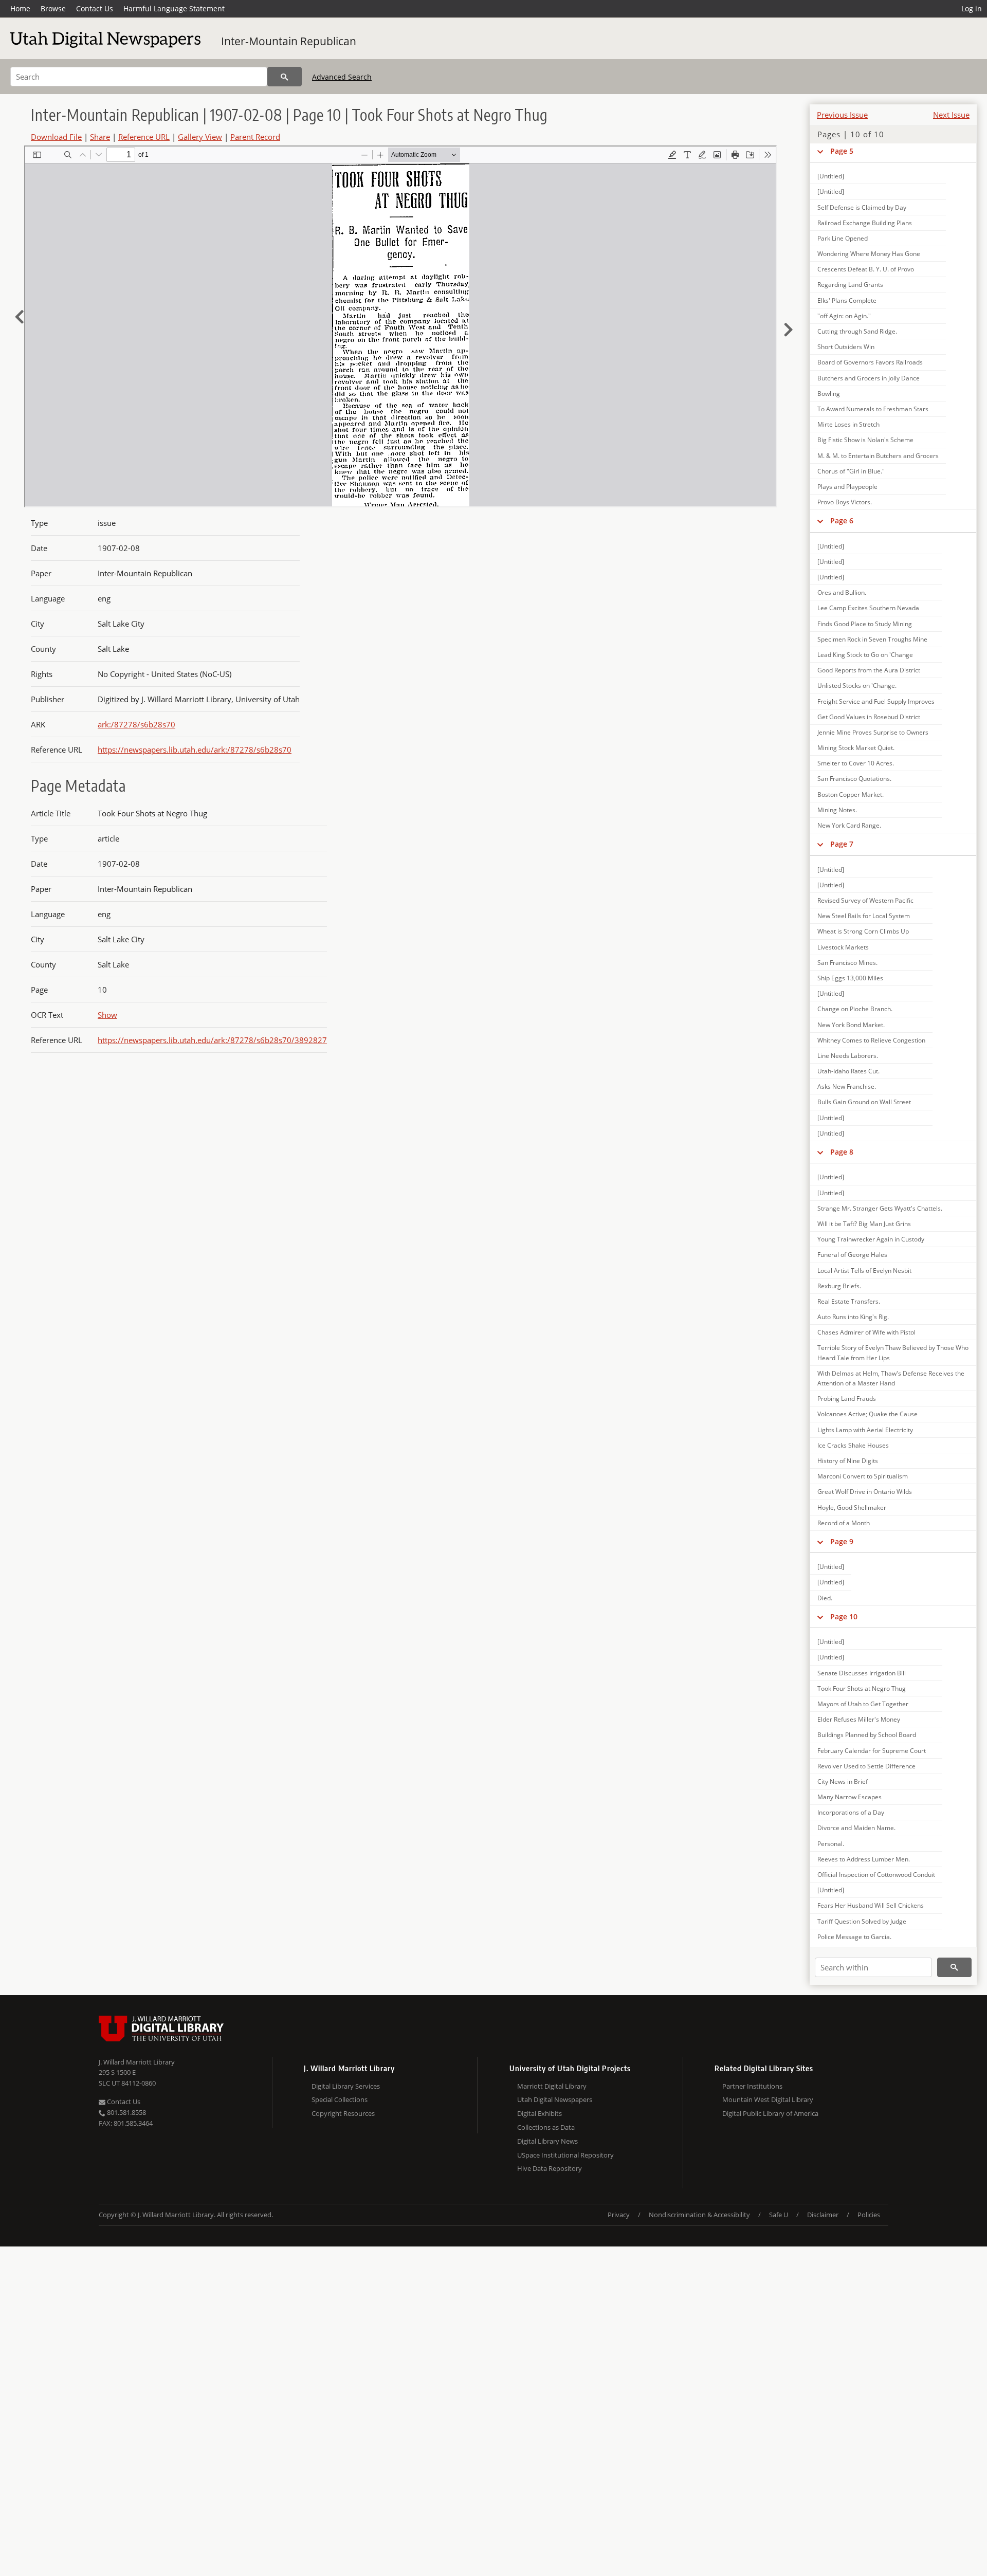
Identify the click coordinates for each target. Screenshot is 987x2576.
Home (20, 8)
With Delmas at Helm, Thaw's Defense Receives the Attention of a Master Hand (891, 1378)
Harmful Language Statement (174, 8)
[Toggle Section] (820, 151)
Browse (53, 8)
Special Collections (340, 2099)
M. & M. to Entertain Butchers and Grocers (878, 456)
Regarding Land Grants (850, 285)
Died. (825, 1598)
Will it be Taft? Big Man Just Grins (864, 1224)
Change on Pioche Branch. (855, 1009)
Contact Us (95, 8)
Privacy (619, 2215)
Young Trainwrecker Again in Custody (871, 1239)
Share (100, 137)
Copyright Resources (343, 2113)
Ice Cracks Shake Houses (853, 1445)
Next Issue (951, 115)
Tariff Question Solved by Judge (862, 1921)
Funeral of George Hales (852, 1255)
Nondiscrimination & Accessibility (699, 2215)
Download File (56, 137)
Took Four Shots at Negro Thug (862, 1688)
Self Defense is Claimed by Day (862, 207)
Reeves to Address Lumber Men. (864, 1859)
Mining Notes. (837, 810)
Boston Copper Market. (851, 794)
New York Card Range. (849, 825)
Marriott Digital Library (552, 2086)
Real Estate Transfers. (849, 1301)
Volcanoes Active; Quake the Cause (867, 1414)
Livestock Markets (843, 947)
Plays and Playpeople (847, 487)
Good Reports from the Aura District (869, 670)
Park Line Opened (843, 238)
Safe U (779, 2215)
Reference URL (144, 137)
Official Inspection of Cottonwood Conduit (876, 1875)
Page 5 (842, 151)
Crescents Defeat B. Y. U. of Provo (866, 269)
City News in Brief (843, 1782)
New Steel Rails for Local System (864, 916)
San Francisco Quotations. (854, 779)
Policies (869, 2215)
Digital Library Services (346, 2086)
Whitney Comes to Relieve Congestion (871, 1040)
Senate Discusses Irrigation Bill (862, 1673)
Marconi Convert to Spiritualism (863, 1476)
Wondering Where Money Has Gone (869, 254)
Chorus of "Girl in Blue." (851, 471)
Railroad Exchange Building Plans (865, 223)
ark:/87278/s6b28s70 (136, 724)
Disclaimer (823, 2215)
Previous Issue (842, 115)
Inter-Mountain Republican (289, 41)
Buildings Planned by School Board (867, 1735)
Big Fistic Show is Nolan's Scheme (865, 440)
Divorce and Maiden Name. (856, 1828)
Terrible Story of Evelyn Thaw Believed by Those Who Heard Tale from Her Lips (893, 1353)
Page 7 (842, 844)
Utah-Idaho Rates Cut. (848, 1071)
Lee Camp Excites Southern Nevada (868, 608)
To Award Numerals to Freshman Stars (873, 409)
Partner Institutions (752, 2086)
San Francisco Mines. (847, 963)
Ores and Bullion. (842, 592)
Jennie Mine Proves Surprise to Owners (873, 732)
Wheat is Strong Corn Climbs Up (863, 931)
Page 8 (842, 1152)
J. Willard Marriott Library (137, 2062)
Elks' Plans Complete (847, 300)
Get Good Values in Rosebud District (869, 717)
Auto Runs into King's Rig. (853, 1317)
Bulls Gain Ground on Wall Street (864, 1102)
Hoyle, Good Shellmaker (852, 1508)
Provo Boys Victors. (845, 502)
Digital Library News (547, 2141)
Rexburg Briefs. (839, 1286)
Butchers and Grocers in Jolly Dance (869, 378)
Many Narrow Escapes (849, 1797)
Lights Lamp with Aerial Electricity (865, 1430)
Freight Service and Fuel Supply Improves (876, 701)
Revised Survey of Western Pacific (865, 900)
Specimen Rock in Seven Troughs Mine (872, 639)
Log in (972, 8)
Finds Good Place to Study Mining (865, 624)
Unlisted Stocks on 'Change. (857, 686)
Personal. (831, 1844)
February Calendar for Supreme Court (872, 1751)
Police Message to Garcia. (854, 1937)
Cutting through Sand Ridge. (857, 331)
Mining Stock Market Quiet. (856, 748)
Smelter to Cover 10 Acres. (856, 763)
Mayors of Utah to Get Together (863, 1704)
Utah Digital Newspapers (555, 2099)
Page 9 (842, 1541)
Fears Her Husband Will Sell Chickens (871, 1905)
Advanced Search (342, 77)
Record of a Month (844, 1523)
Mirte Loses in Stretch (848, 424)
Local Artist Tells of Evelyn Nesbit (864, 1271)
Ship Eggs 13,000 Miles (850, 978)
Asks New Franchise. (847, 1086)
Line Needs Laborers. (848, 1056)
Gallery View (200, 137)
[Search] (285, 77)
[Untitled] (831, 176)
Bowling (829, 394)
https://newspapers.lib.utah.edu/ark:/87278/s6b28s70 (195, 750)
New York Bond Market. (851, 1025)
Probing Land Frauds (847, 1399)
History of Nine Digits (848, 1461)
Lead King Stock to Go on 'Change (865, 655)
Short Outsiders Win (846, 347)
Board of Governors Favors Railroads (870, 362)
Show (107, 1015)
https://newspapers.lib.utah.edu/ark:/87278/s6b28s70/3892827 (212, 1040)
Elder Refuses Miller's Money (859, 1719)
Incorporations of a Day (851, 1812)
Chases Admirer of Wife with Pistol (866, 1332)
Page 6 (842, 520)
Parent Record (255, 137)
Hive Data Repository (550, 2168)
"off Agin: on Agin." (844, 316)
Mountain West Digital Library (768, 2099)
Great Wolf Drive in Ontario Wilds (865, 1492)
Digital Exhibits (540, 2113)
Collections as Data (546, 2127)
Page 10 (844, 1616)
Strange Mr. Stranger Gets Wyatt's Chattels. (880, 1208)
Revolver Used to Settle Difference (866, 1766)
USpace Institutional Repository (565, 2155)
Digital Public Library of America (770, 2113)
